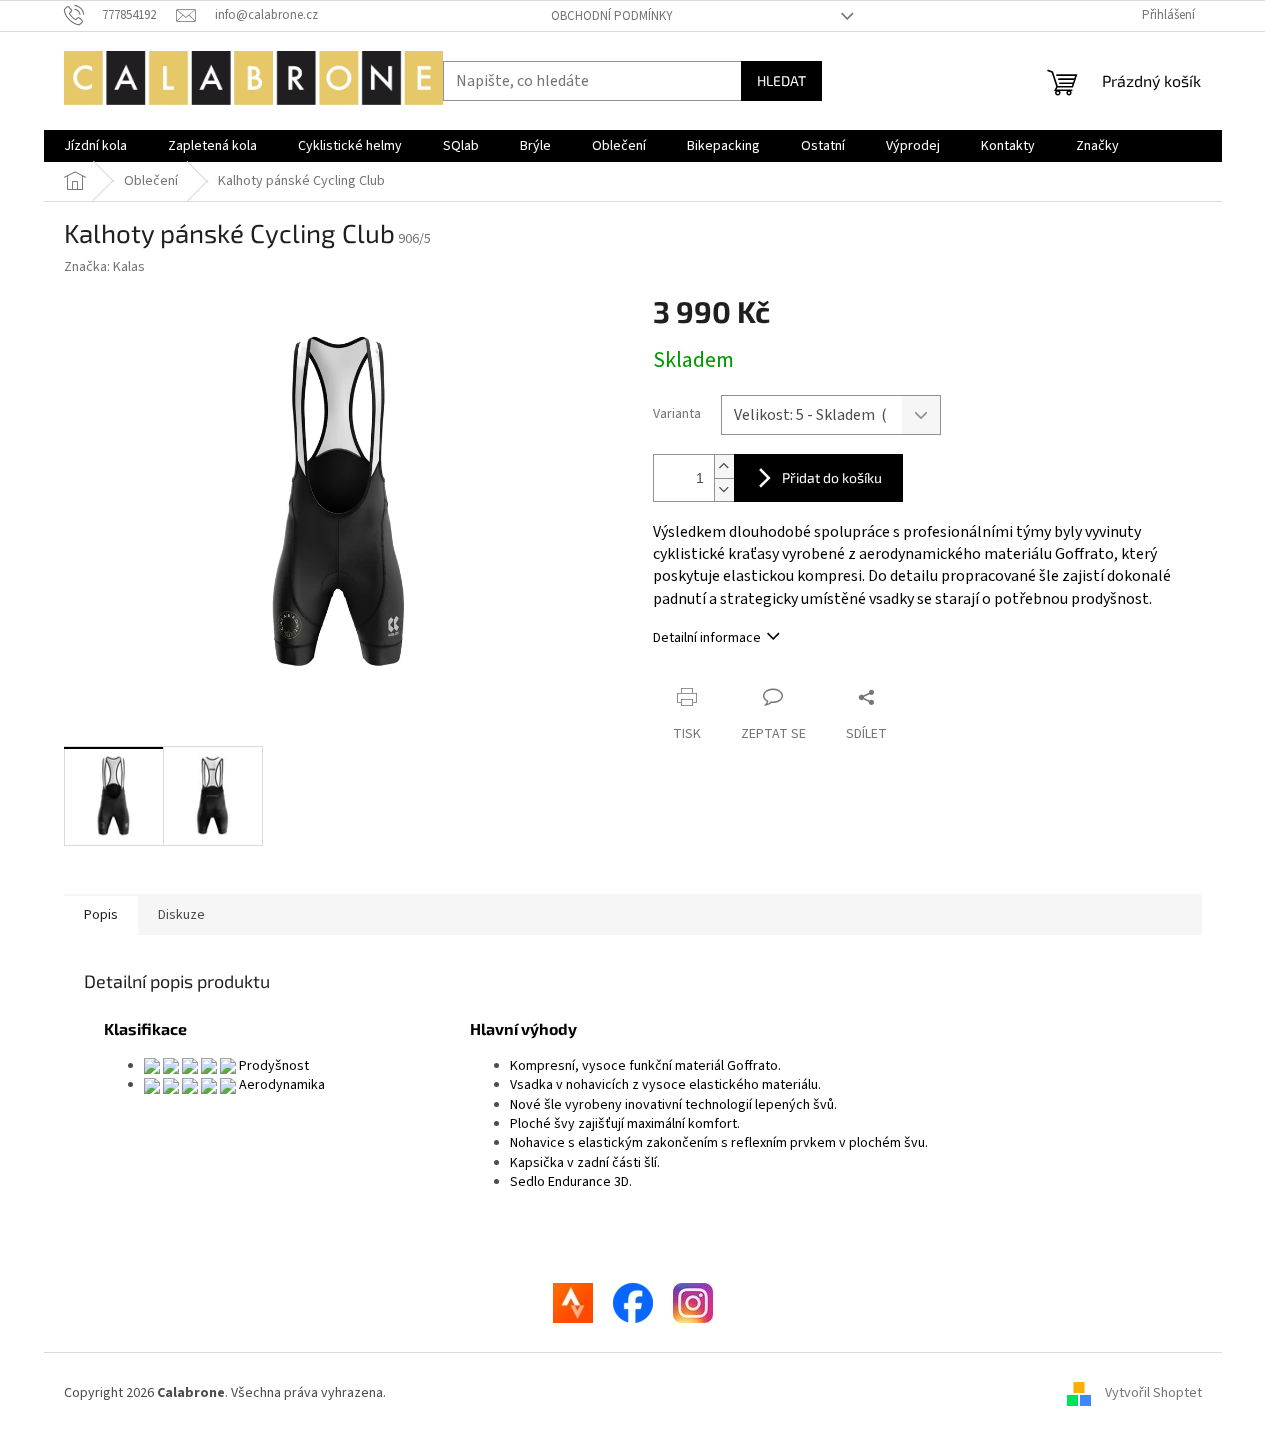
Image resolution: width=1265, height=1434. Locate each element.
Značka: (104, 267)
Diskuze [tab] (181, 915)
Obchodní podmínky (612, 16)
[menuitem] (95, 146)
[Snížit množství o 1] (724, 489)
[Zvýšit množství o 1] (724, 466)
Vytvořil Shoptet (1153, 1393)
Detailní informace (707, 638)
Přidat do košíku (832, 477)
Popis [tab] (101, 915)
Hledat (781, 80)
